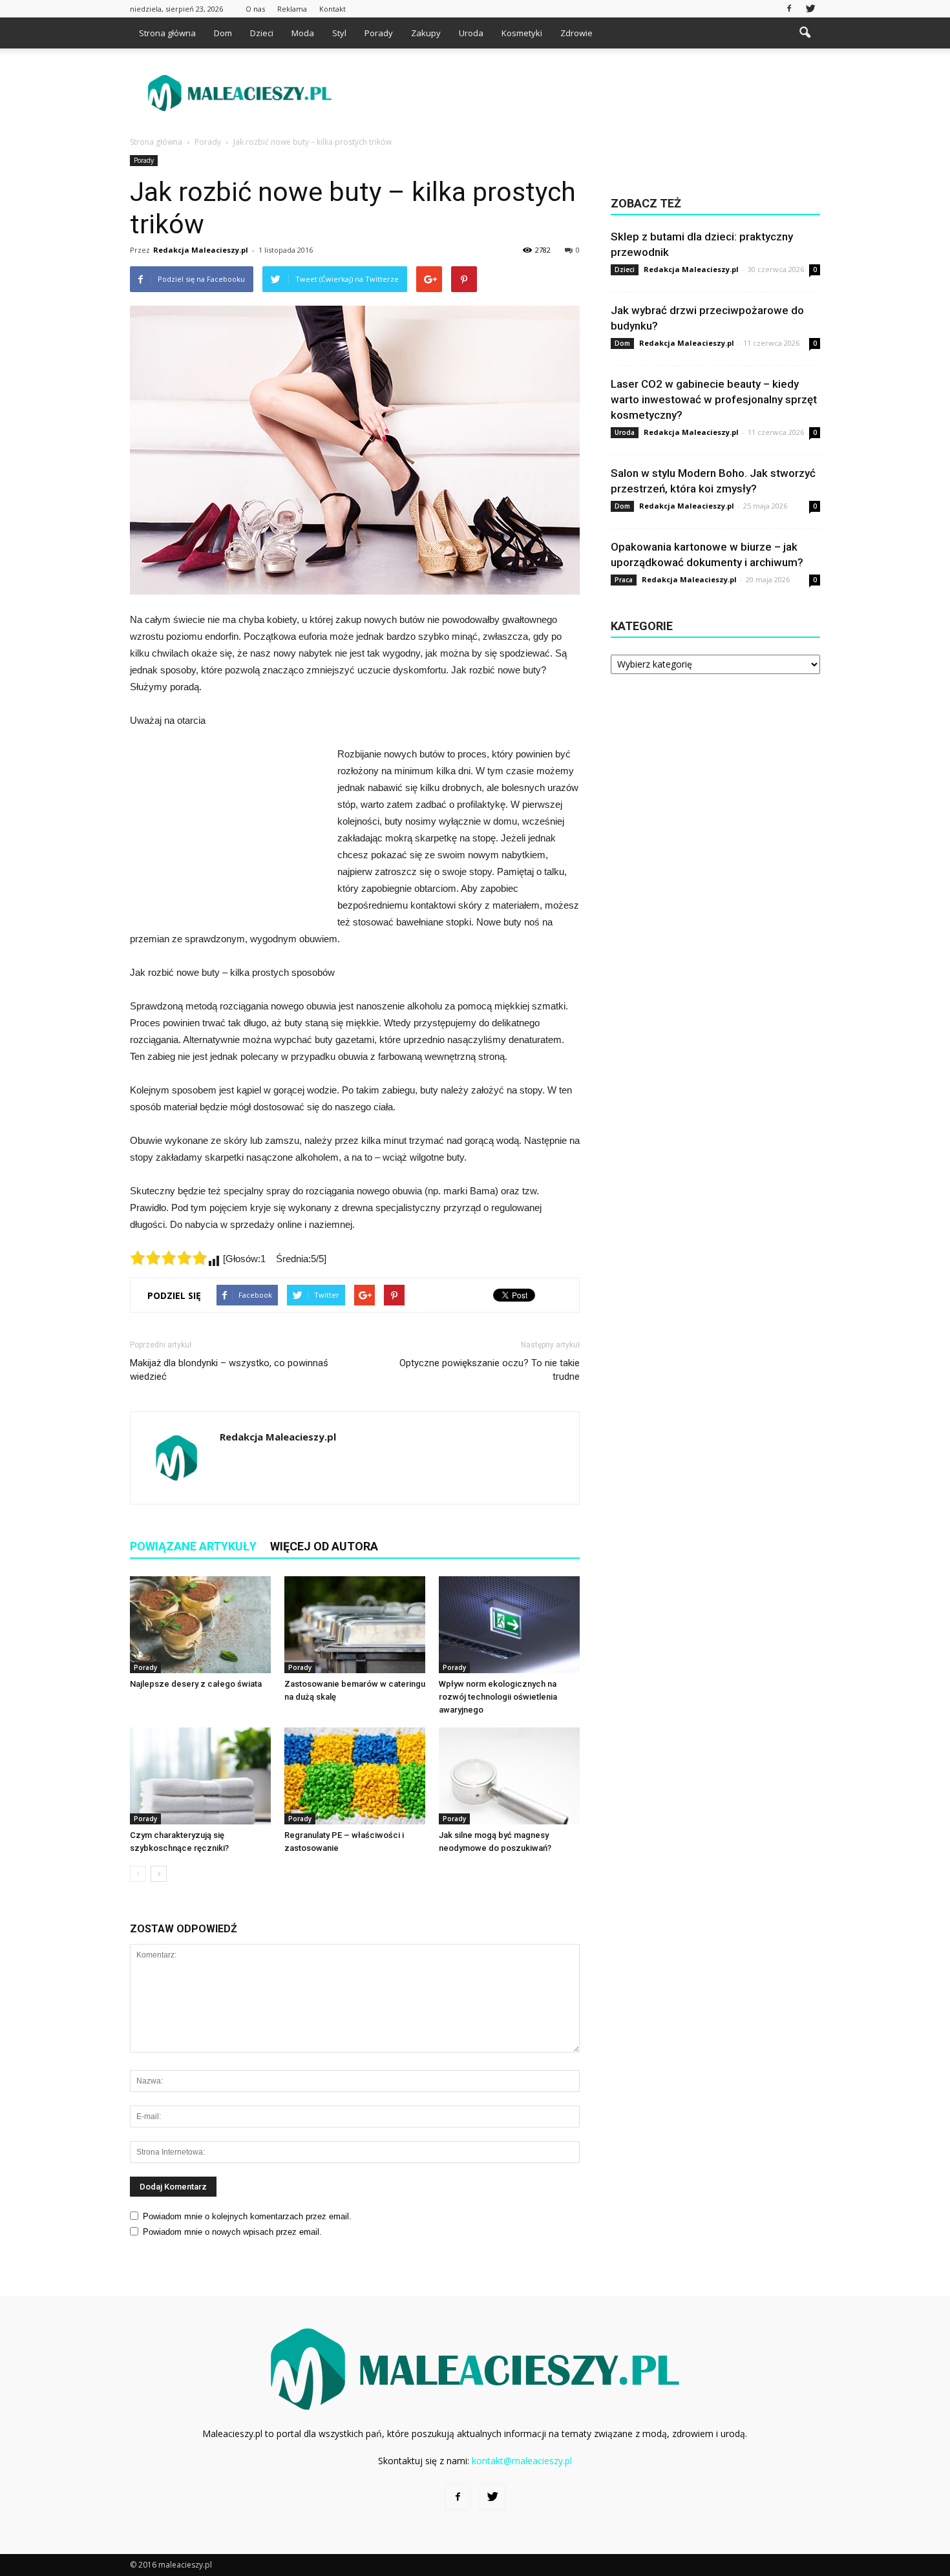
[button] (805, 33)
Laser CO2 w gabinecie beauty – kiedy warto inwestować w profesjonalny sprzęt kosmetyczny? (714, 399)
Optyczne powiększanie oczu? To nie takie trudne (490, 1370)
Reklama (292, 9)
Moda (303, 33)
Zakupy (426, 33)
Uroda (471, 33)
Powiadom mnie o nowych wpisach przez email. (232, 2232)
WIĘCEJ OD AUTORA (324, 1546)
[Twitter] (810, 9)
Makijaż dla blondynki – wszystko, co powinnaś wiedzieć (229, 1370)
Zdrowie (576, 33)
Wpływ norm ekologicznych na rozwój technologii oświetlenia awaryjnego (498, 1697)
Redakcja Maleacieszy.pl (201, 250)
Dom (223, 33)
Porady (379, 33)
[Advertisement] (585, 93)
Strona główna (167, 33)
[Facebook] (789, 9)
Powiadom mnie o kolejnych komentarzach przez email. (247, 2216)
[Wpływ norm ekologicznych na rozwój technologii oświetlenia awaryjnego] (509, 1625)
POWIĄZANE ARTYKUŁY (193, 1546)
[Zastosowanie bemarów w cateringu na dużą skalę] (355, 1625)
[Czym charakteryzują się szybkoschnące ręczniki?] (200, 1776)
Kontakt (332, 9)
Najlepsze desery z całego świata (196, 1684)
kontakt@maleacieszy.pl (522, 2461)
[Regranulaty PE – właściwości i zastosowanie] (355, 1776)
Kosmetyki (522, 33)
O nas (255, 9)
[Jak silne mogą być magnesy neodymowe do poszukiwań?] (509, 1776)
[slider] (169, 1258)
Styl (339, 33)
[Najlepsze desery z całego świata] (200, 1625)
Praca (624, 580)
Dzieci (262, 33)
